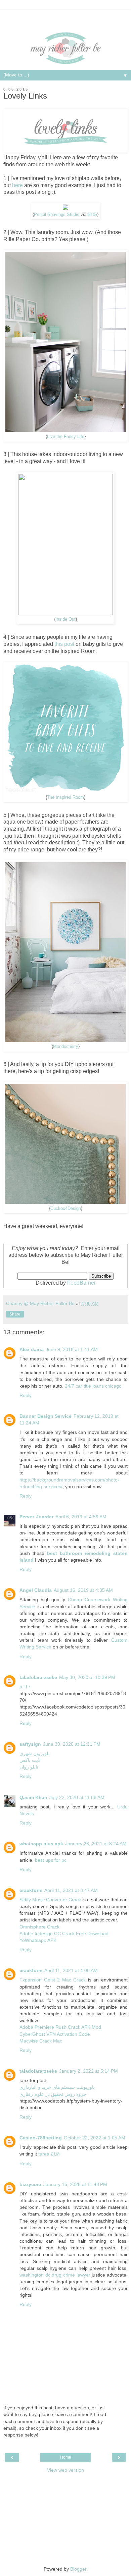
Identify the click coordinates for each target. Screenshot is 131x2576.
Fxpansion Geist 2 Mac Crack (53, 1980)
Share (15, 1314)
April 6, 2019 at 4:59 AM (81, 1517)
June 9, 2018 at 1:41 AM (72, 1349)
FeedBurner (81, 1283)
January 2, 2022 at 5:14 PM (89, 2071)
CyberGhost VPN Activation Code (55, 2034)
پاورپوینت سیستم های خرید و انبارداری (57, 2087)
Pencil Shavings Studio (57, 215)
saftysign (30, 1744)
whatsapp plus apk (41, 1844)
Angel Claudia (36, 1590)
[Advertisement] (65, 18)
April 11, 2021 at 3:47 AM (71, 1890)
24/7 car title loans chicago (93, 1386)
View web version (65, 2470)
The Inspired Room (65, 797)
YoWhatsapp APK (38, 1940)
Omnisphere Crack (39, 1927)
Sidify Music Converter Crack (50, 1900)
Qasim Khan (33, 1797)
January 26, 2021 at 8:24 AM (96, 1844)
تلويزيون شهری (35, 1753)
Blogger (78, 2569)
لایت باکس (30, 1760)
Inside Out (65, 619)
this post (64, 644)
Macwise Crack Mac (41, 2041)
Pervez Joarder (36, 1517)
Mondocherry (66, 1047)
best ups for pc (51, 1860)
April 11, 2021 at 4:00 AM (71, 1970)
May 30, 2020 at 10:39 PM (87, 1677)
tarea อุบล (49, 2154)
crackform (31, 1890)
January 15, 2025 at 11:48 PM (75, 2184)
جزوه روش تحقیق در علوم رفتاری (53, 2094)
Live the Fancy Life (66, 437)
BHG (92, 215)
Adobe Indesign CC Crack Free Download (64, 1934)
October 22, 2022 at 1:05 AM (95, 2138)
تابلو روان (29, 1767)
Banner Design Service (46, 1416)
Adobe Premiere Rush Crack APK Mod (60, 2027)
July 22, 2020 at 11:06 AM (77, 1797)
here (17, 185)
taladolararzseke (38, 1677)
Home (66, 2457)
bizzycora (30, 2184)
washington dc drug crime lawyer (55, 2275)
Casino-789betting (41, 2138)
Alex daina (32, 1349)
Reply (26, 1395)
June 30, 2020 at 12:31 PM (72, 1744)
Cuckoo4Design (66, 1209)
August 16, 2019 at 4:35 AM (83, 1590)
